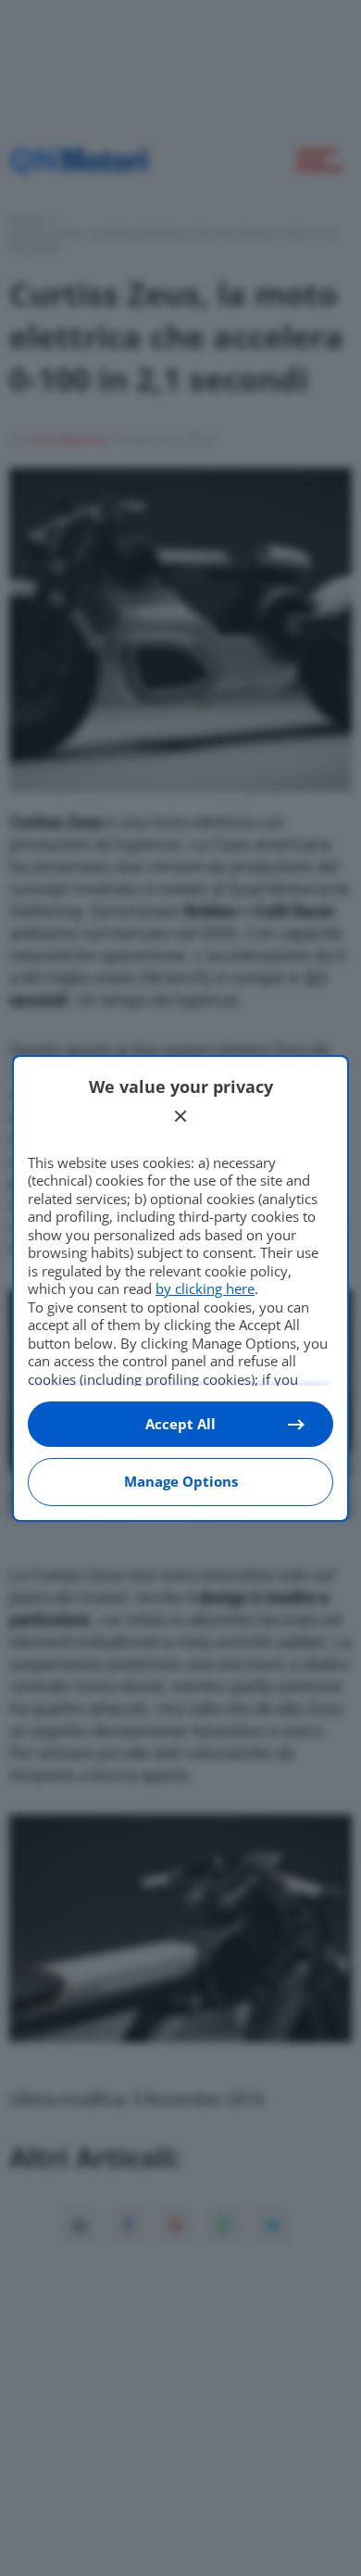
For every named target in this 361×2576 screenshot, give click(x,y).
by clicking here (205, 1288)
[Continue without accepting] (180, 1116)
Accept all (180, 1424)
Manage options (181, 1481)
